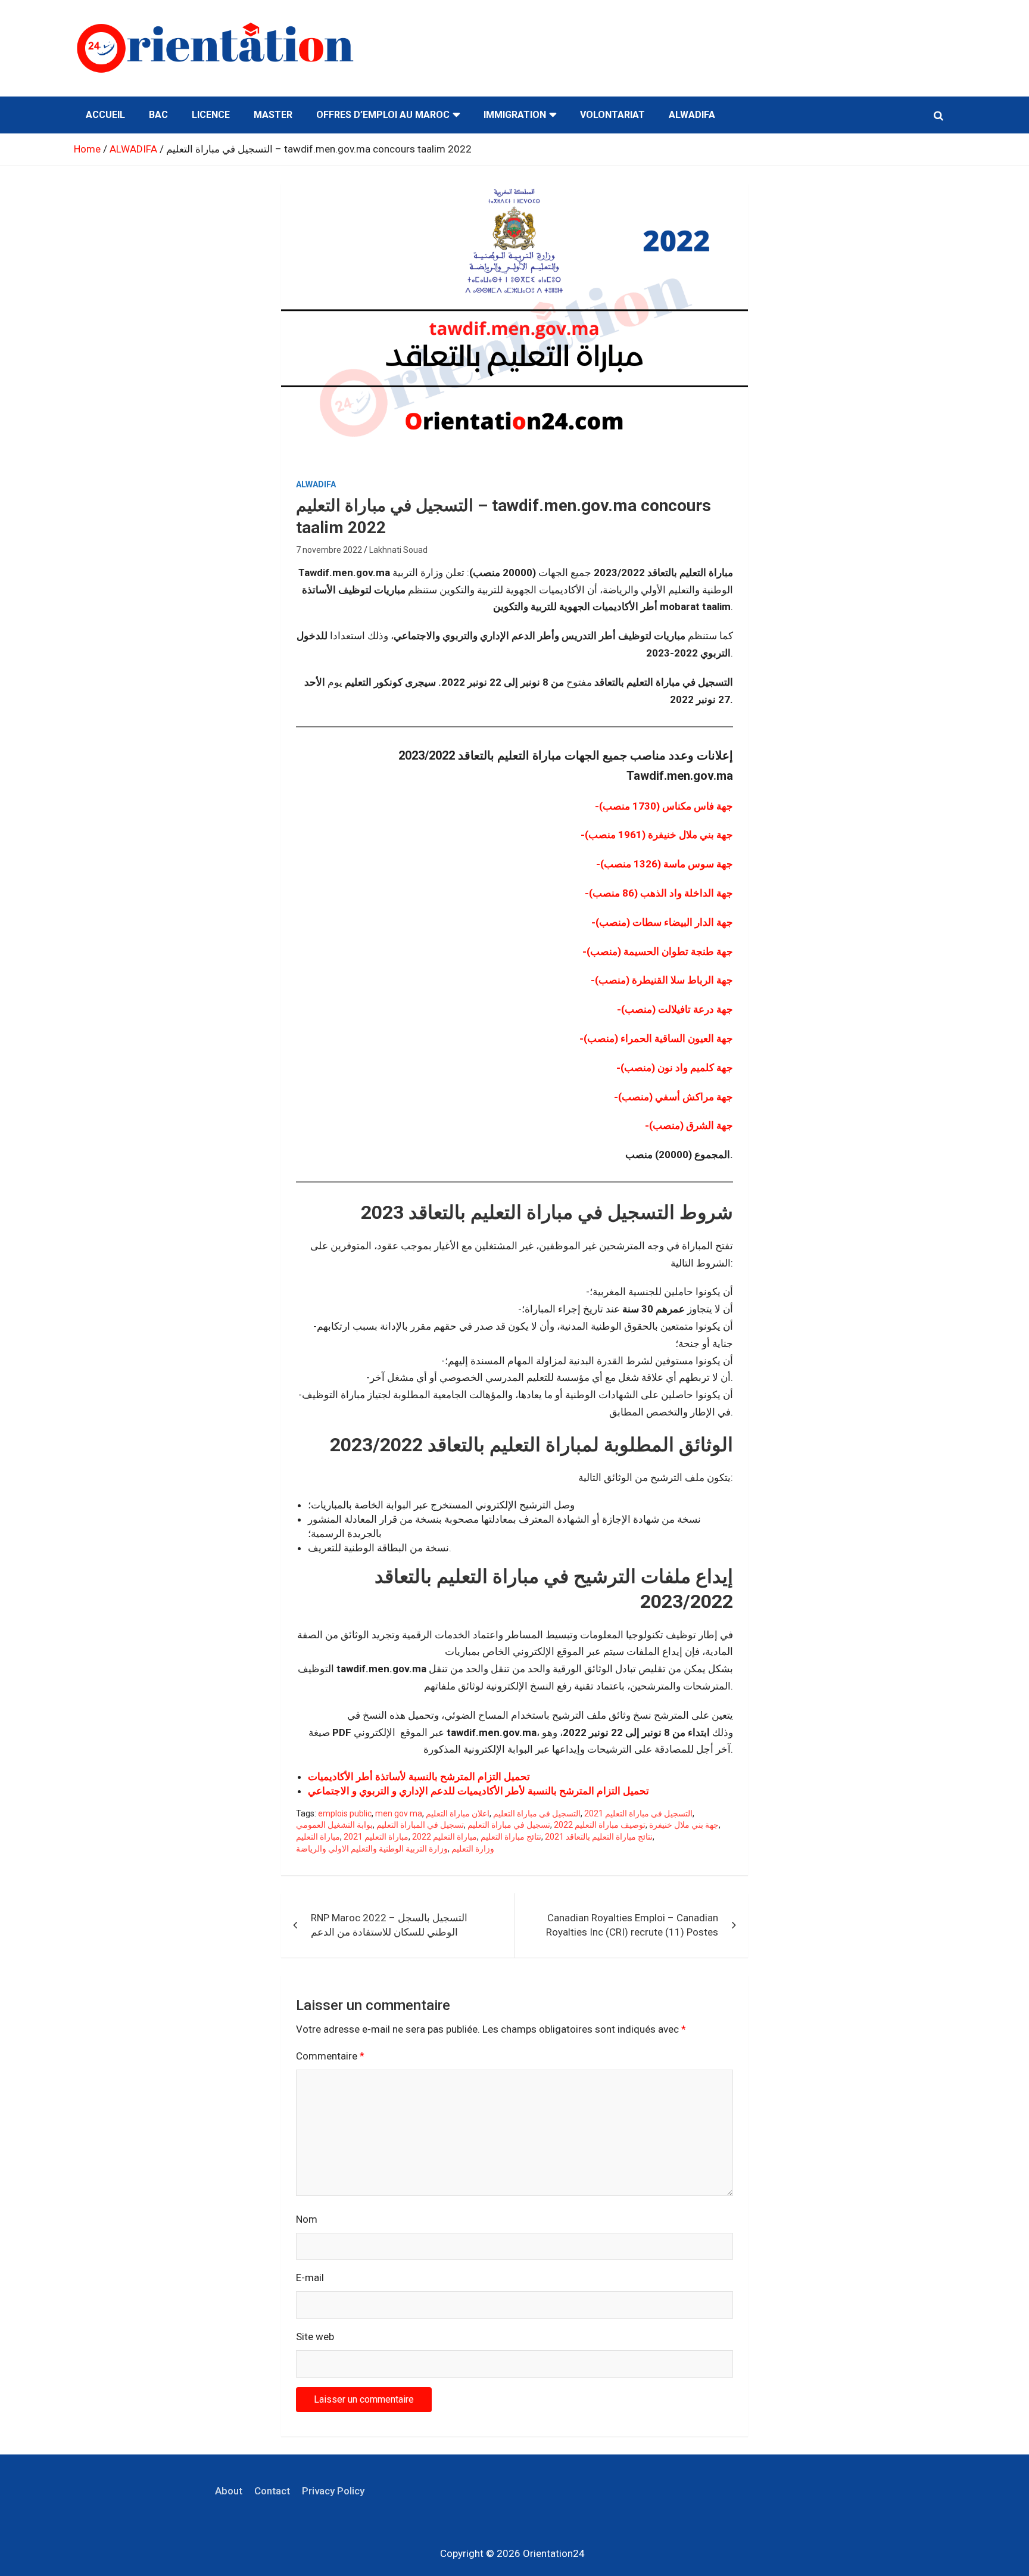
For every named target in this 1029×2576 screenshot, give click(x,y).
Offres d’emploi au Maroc (383, 115)
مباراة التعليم (318, 1837)
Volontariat (612, 115)
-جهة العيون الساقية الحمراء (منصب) (656, 1038)
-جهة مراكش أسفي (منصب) (673, 1097)
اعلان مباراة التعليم (458, 1813)
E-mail (310, 2278)
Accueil (105, 115)
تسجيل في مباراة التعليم (509, 1825)
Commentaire (330, 2056)
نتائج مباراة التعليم (511, 1837)
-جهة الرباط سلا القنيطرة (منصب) (662, 980)
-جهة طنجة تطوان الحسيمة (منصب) (658, 951)
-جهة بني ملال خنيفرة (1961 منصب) (657, 835)
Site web (315, 2337)
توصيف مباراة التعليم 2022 (600, 1825)
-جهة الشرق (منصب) (689, 1125)
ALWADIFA (692, 115)
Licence (211, 115)
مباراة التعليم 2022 (445, 1837)
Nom (307, 2219)
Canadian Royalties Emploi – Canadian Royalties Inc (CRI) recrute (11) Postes (632, 1925)
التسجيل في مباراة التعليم (537, 1813)
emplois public (345, 1813)
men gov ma (399, 1813)
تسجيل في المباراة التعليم (420, 1825)
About (229, 2491)
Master (273, 115)
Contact (272, 2491)
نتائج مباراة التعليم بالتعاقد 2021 (599, 1837)
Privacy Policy (333, 2491)
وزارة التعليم (473, 1849)
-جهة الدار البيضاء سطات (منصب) (662, 922)
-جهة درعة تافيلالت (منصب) (675, 1009)
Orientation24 (554, 2553)
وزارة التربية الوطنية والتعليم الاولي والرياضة (372, 1849)
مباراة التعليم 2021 (376, 1837)
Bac (158, 115)
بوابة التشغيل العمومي (334, 1825)
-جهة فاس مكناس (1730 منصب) (664, 806)
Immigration (515, 115)
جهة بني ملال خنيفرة (684, 1825)
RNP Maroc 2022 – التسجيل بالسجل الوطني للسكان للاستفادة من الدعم (389, 1925)
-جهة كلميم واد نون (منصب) (675, 1068)
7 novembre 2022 (329, 550)
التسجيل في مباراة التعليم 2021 (638, 1813)
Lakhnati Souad (398, 550)
